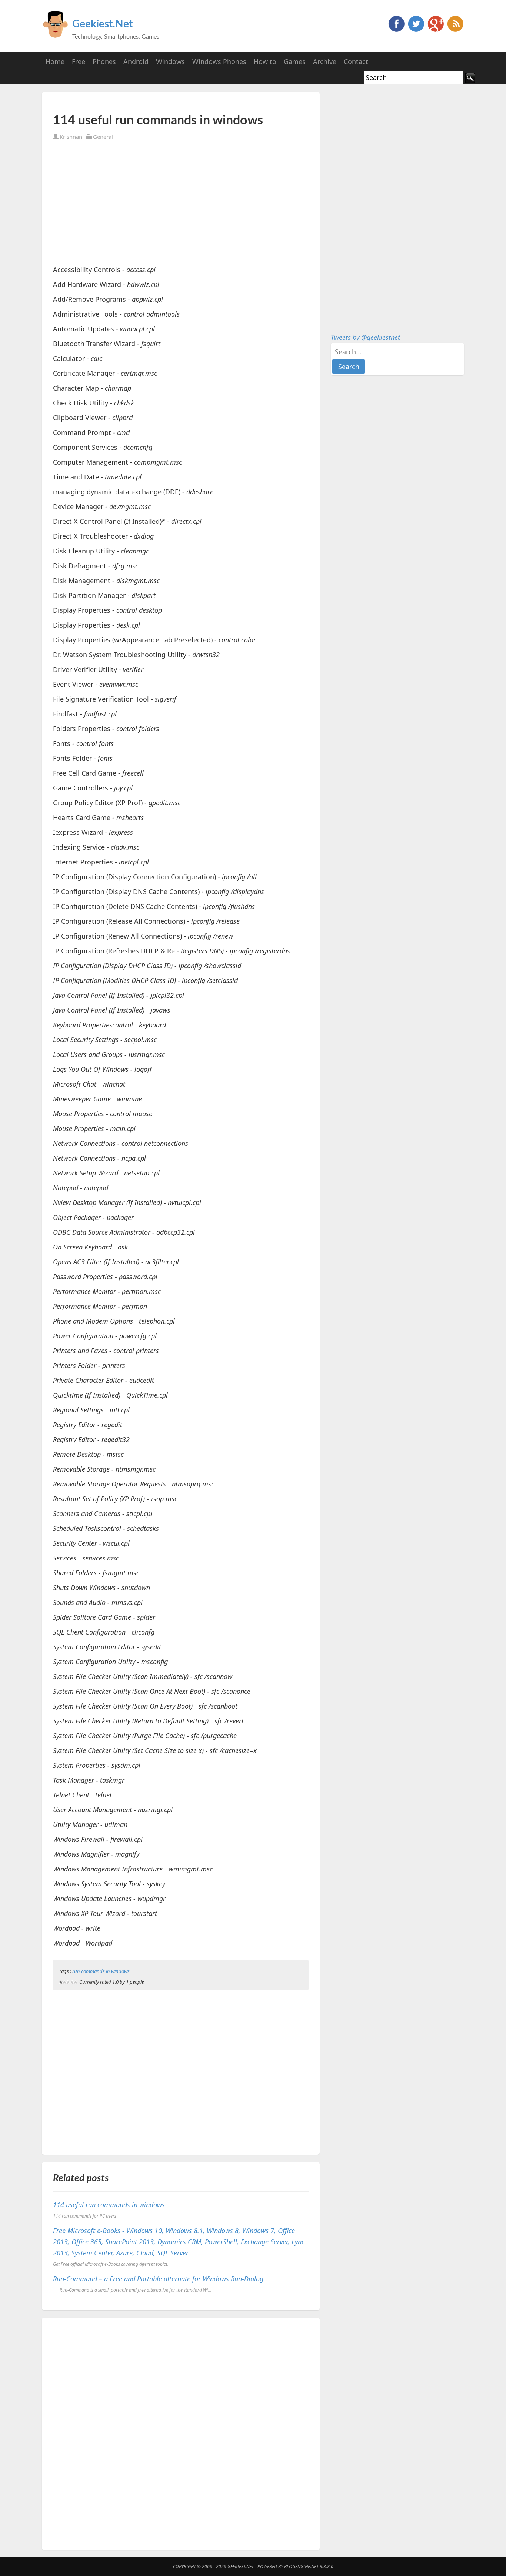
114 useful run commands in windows (109, 2205)
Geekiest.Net (102, 24)
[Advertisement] (140, 103)
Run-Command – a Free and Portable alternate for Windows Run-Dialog (158, 2279)
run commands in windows (101, 1971)
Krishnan (71, 137)
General (103, 137)
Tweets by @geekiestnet (365, 337)
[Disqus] (181, 2432)
